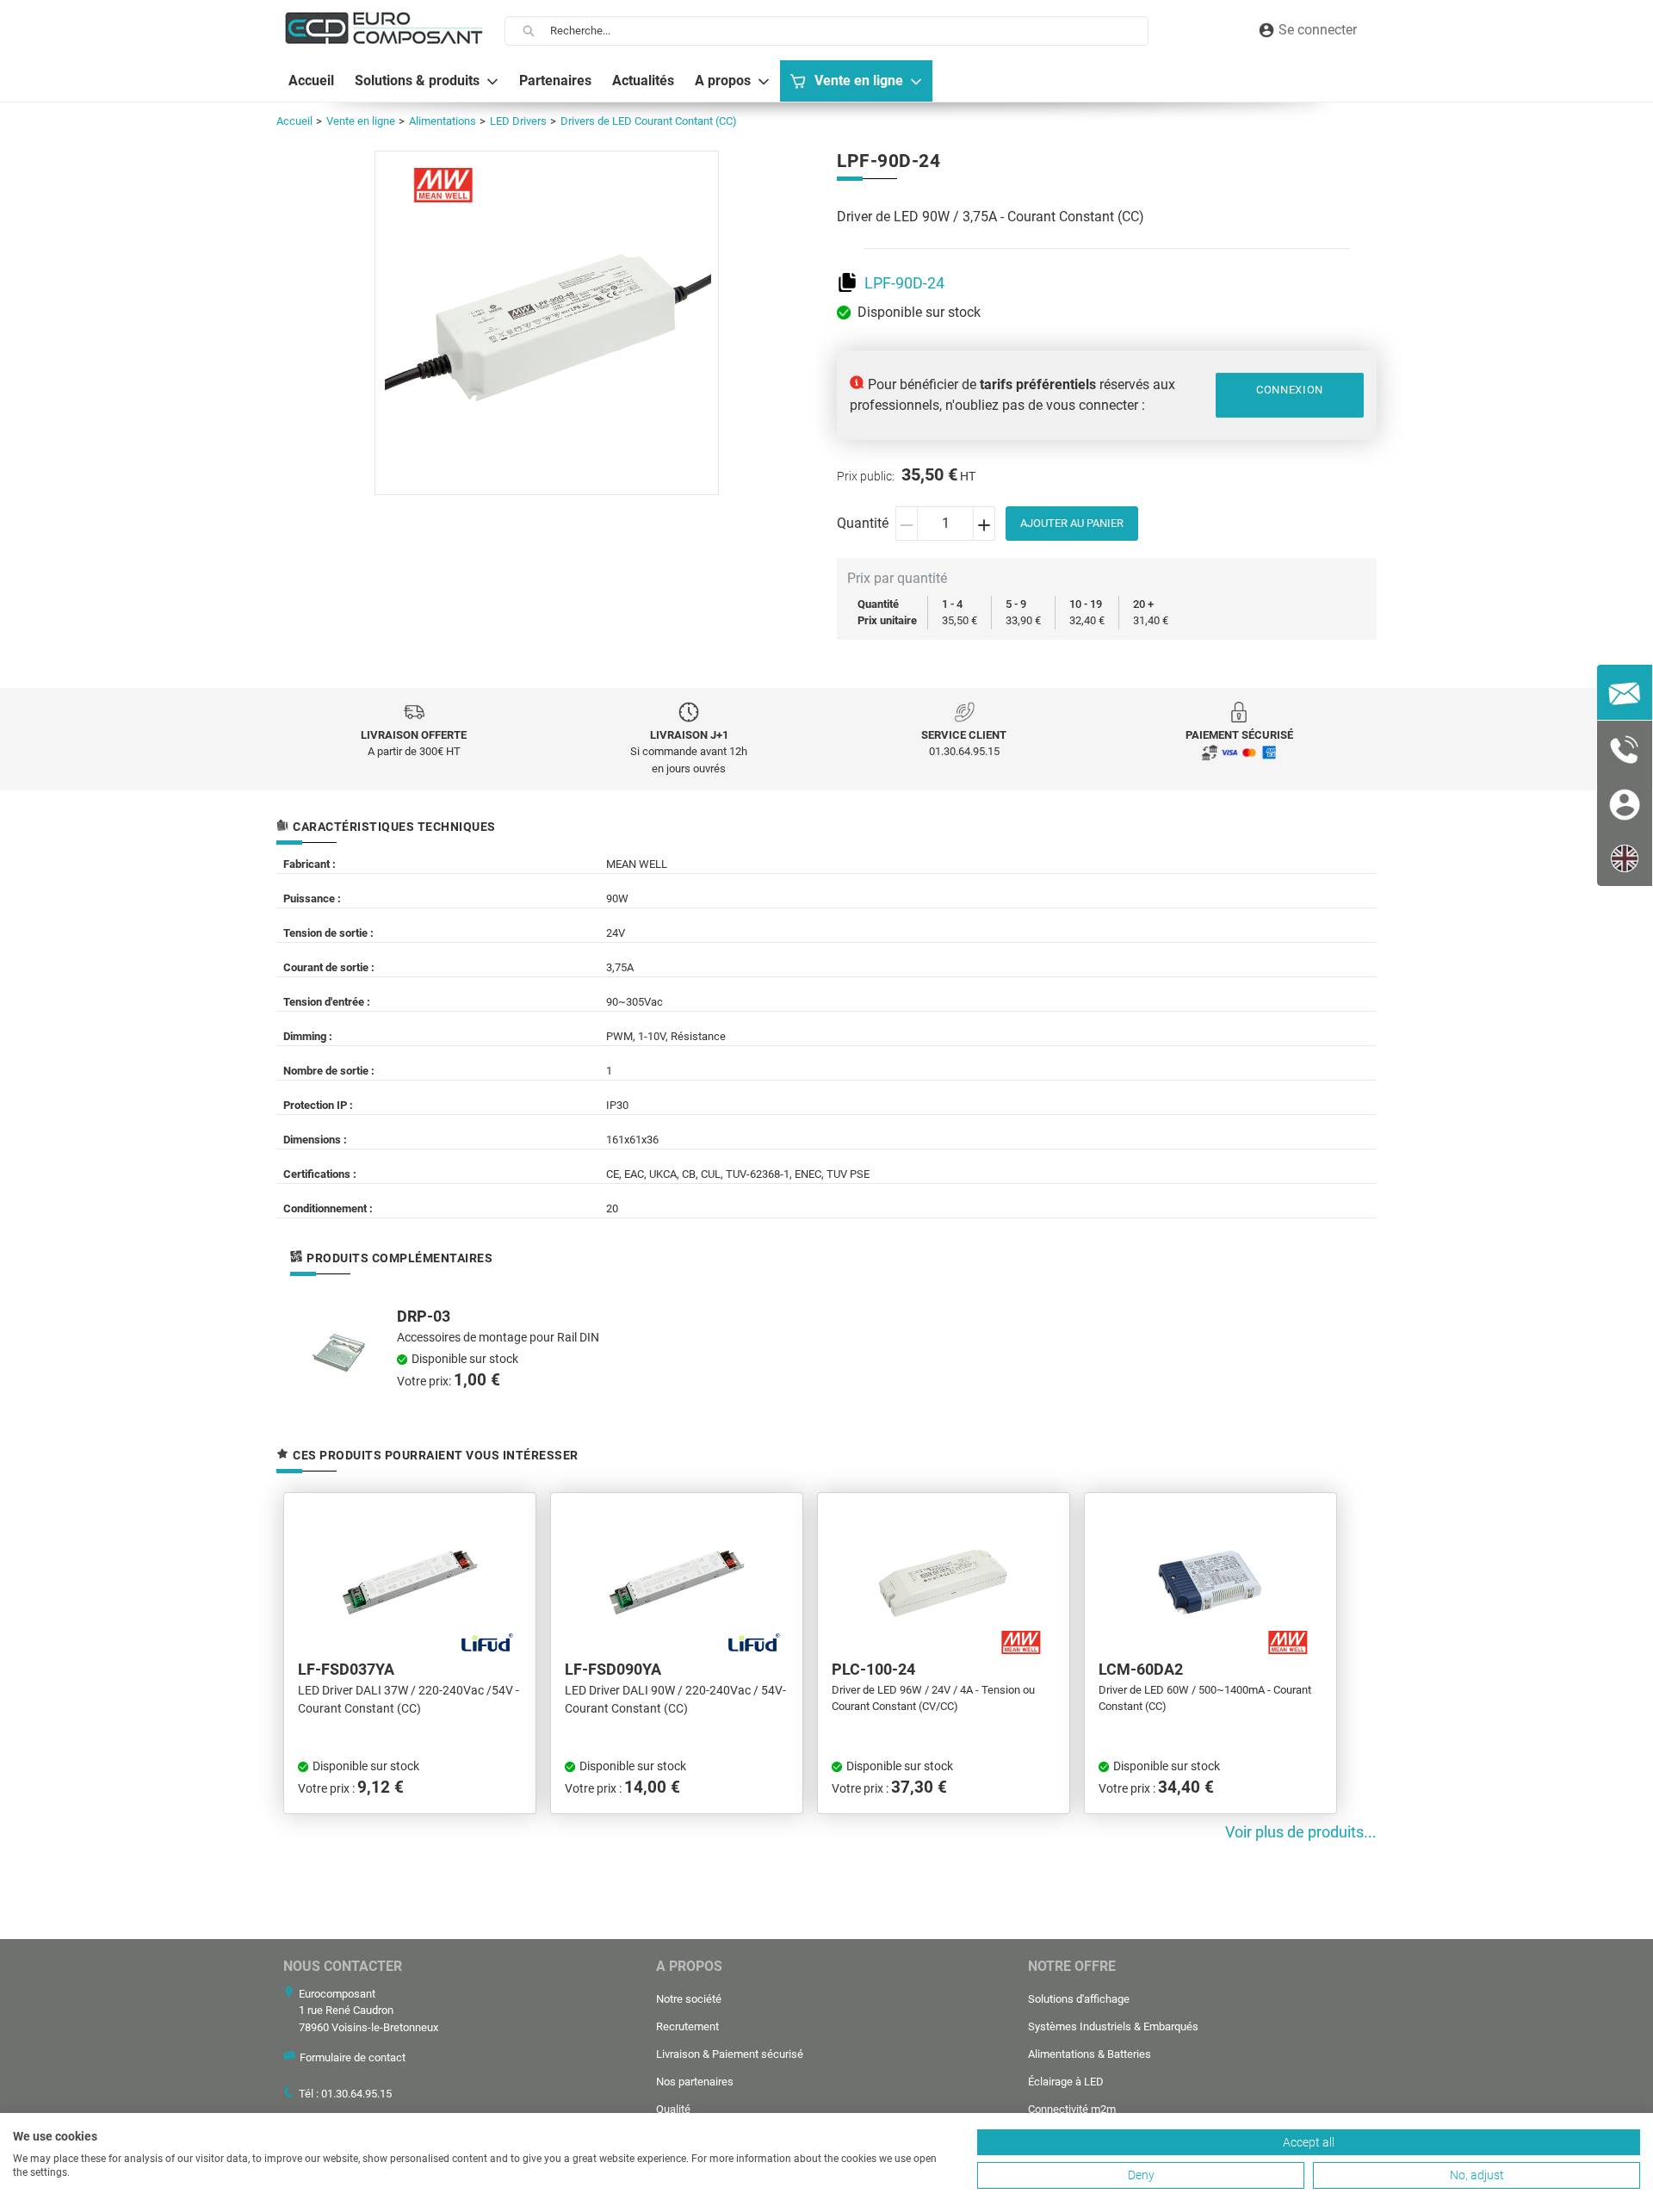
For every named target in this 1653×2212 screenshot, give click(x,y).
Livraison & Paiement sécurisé (730, 2054)
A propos (723, 81)
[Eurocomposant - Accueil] (384, 28)
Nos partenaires (695, 2082)
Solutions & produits (417, 81)
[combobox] (849, 31)
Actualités (643, 81)
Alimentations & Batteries (1090, 2054)
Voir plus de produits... (1301, 1832)
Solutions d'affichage (1079, 1999)
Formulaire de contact (353, 2057)
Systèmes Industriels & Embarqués (1113, 2026)
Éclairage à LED (1066, 2082)
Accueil (311, 81)
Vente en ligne (859, 81)
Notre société (689, 1999)
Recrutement (687, 2026)
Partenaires (555, 81)
